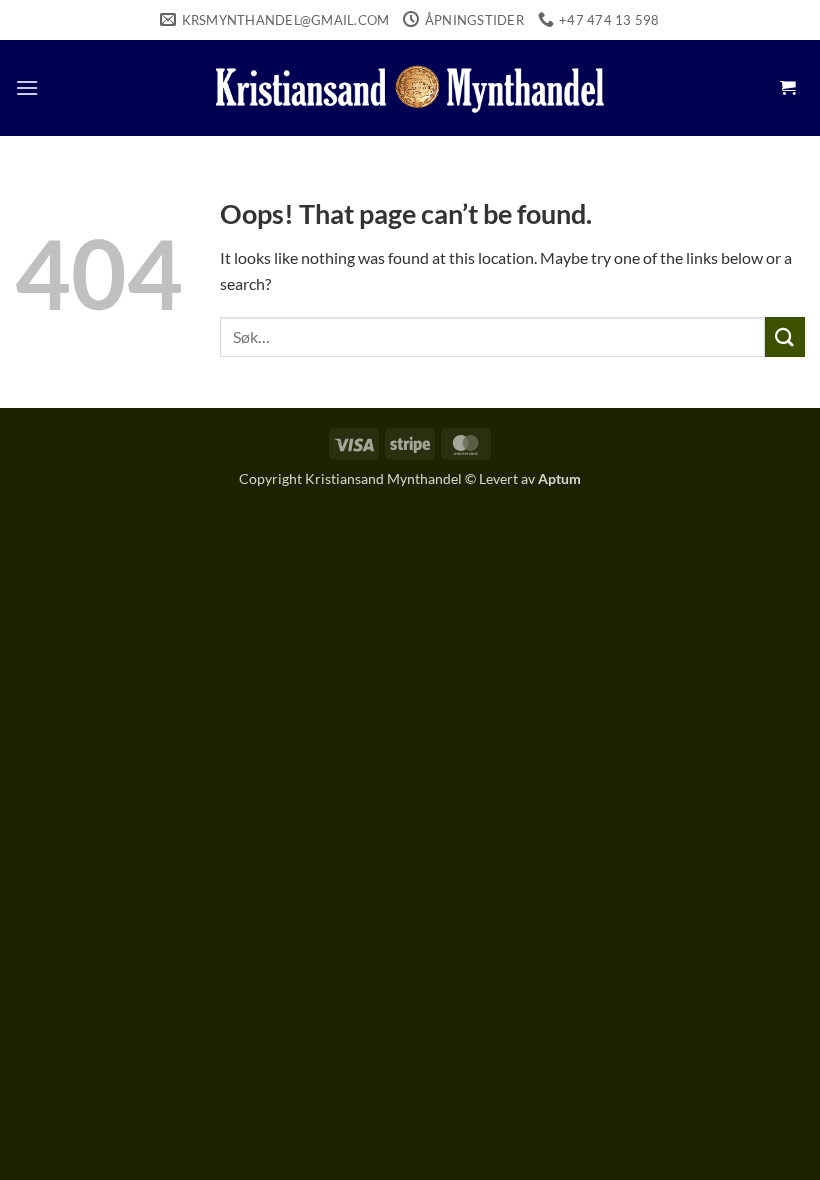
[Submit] (785, 336)
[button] (27, 87)
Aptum (559, 478)
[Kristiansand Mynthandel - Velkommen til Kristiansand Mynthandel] (410, 88)
